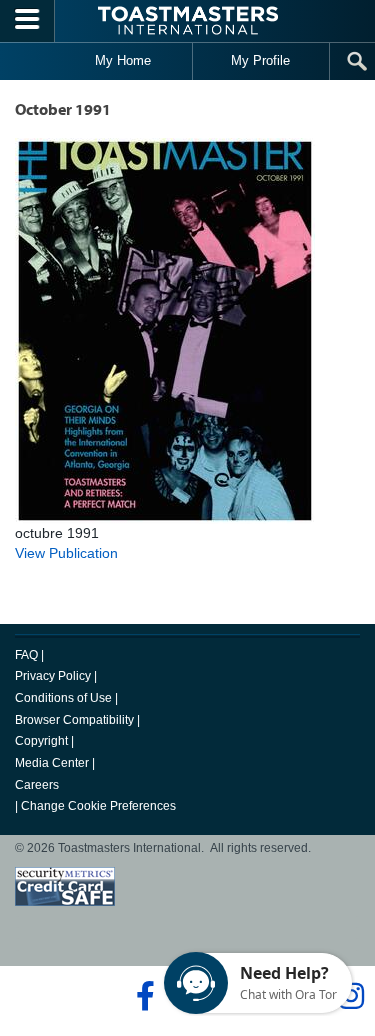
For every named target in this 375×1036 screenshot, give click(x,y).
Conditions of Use (63, 698)
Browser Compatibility (74, 720)
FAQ (26, 655)
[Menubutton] (27, 21)
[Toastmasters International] (188, 20)
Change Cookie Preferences (98, 806)
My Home (123, 60)
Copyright (41, 741)
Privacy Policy (53, 676)
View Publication (66, 553)
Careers (37, 785)
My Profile (260, 60)
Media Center (52, 763)
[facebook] (142, 996)
